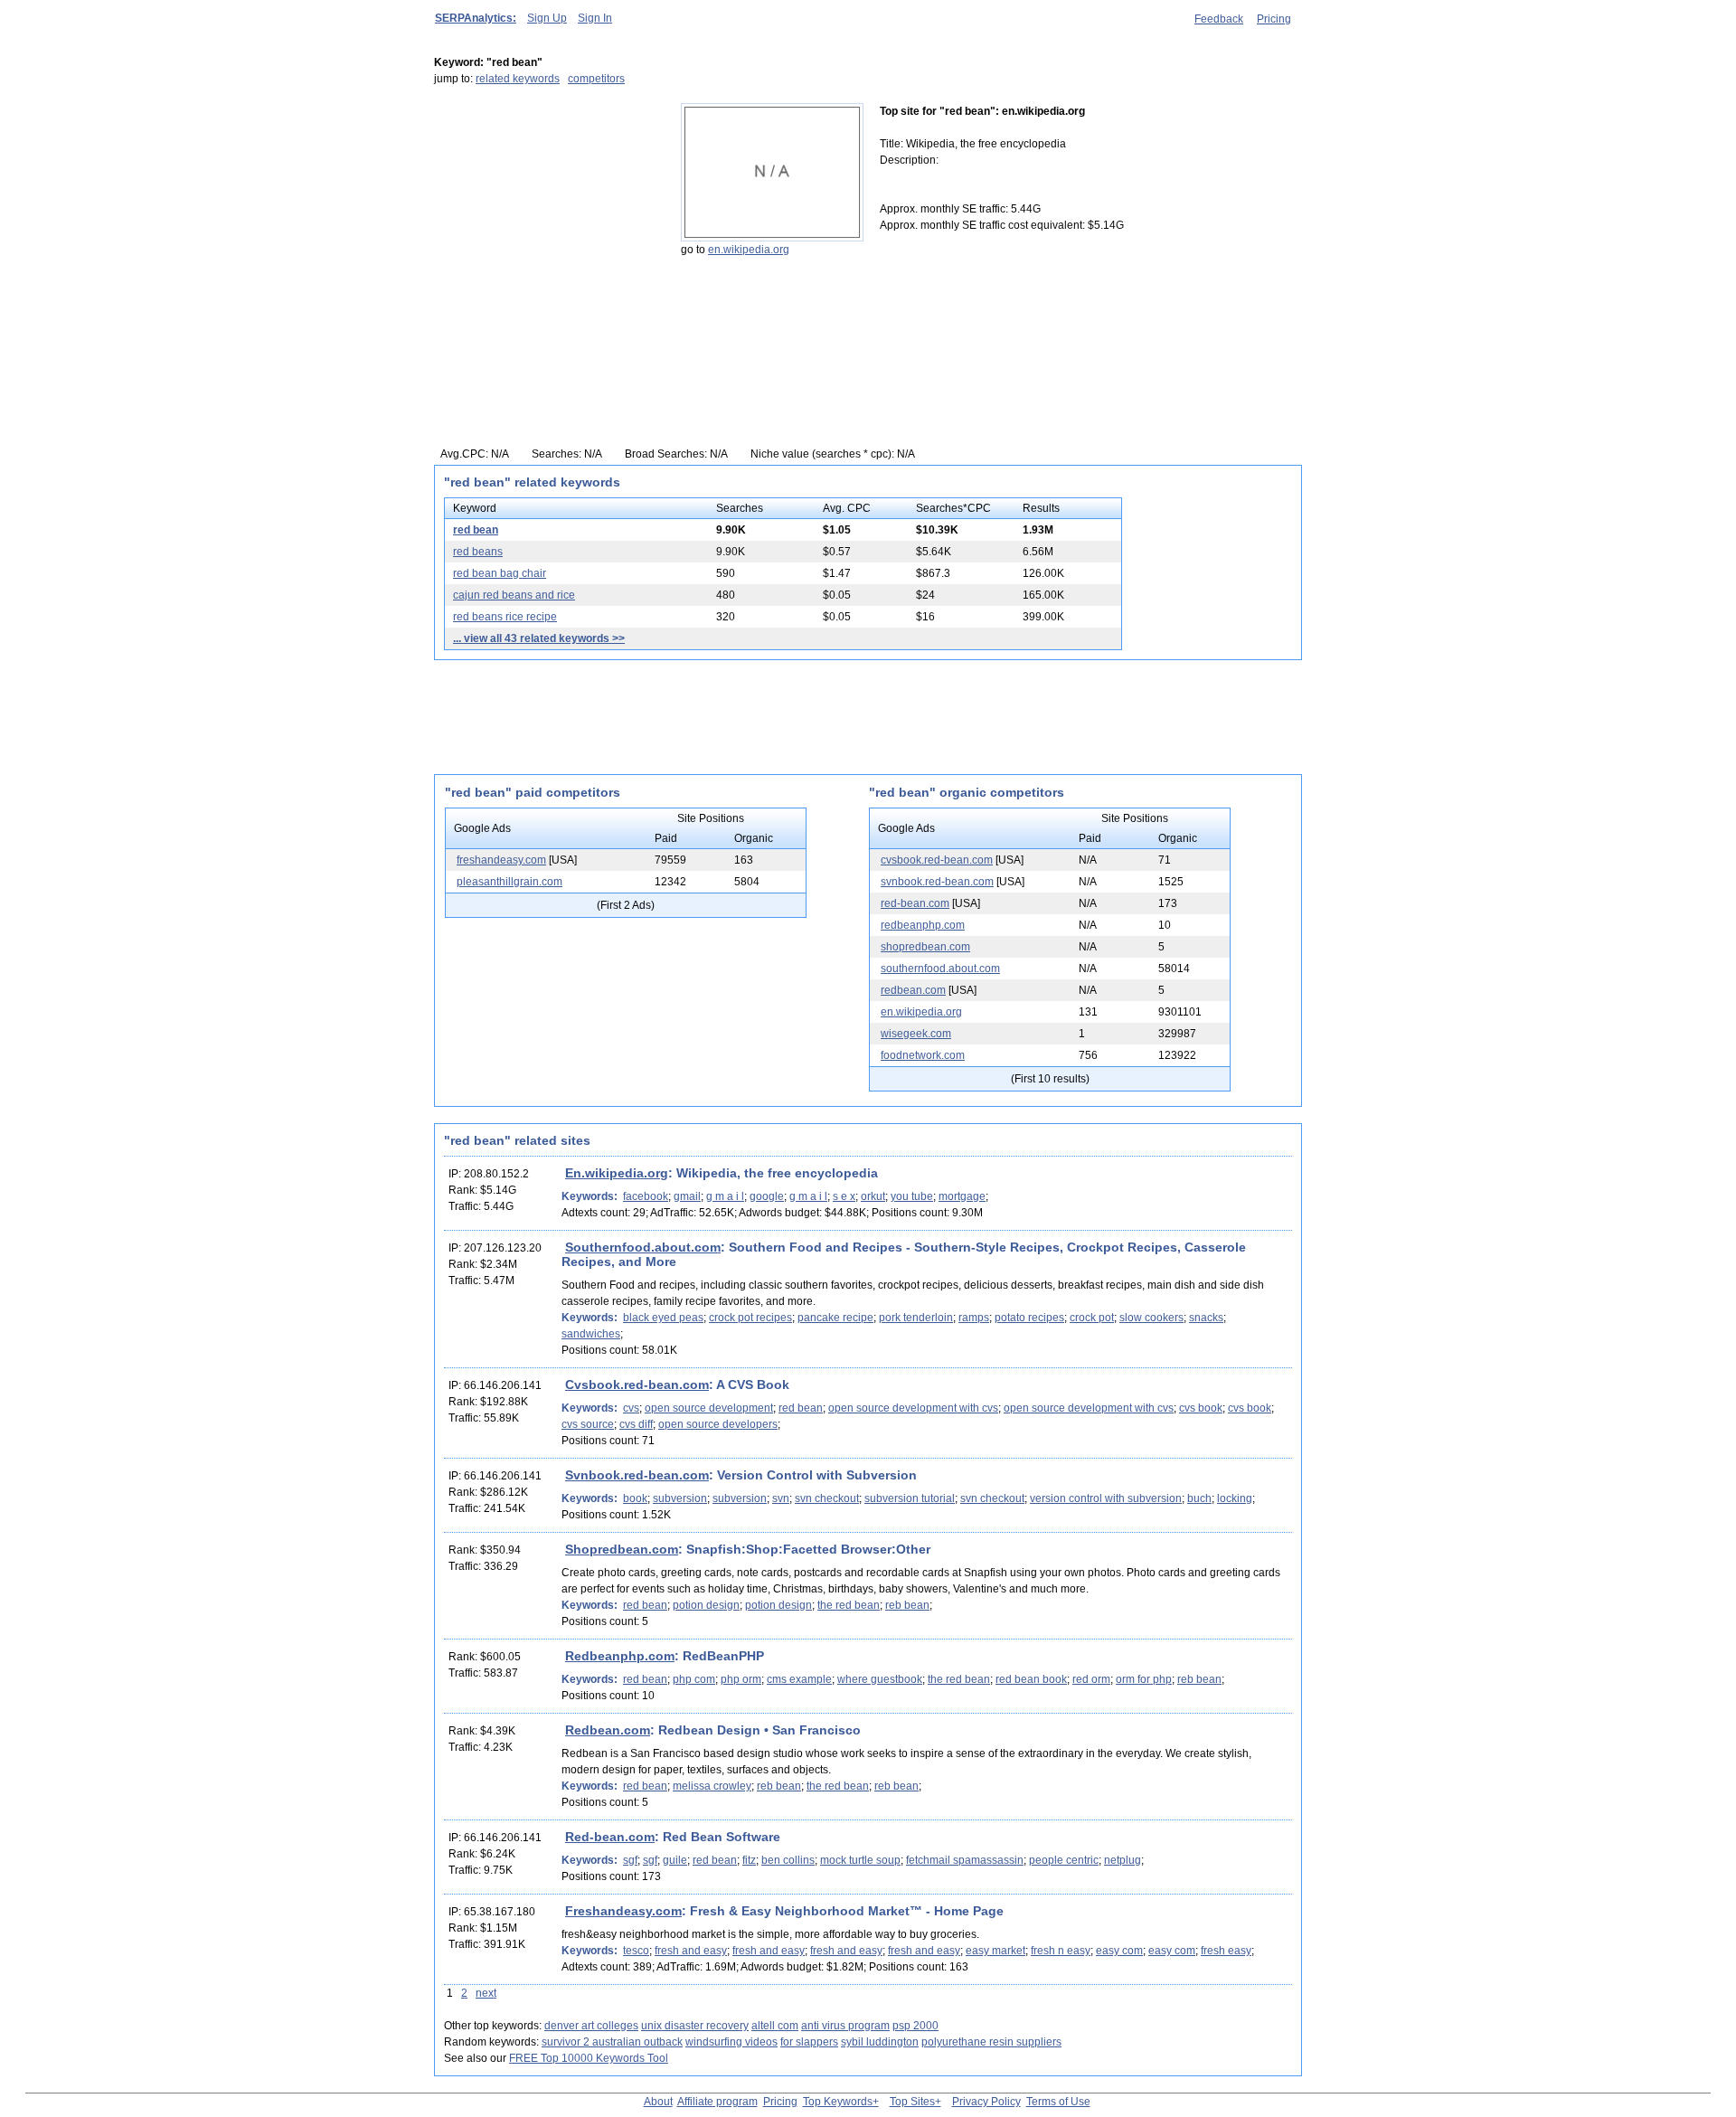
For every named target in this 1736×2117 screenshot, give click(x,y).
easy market (995, 1951)
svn (781, 1498)
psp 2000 (915, 2026)
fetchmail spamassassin (965, 1860)
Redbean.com (608, 1730)
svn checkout (827, 1498)
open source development (709, 1408)
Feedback (1219, 19)
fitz (749, 1860)
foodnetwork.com (923, 1055)
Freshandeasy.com (623, 1911)
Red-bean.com (610, 1837)
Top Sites (912, 2102)
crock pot (1092, 1318)
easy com (1119, 1951)
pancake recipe (835, 1318)
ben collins (788, 1860)
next (486, 1993)
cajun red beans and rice (514, 595)
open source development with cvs (913, 1408)
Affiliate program (717, 2102)
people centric (1064, 1860)
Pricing (1274, 19)
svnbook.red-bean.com (937, 882)
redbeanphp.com (923, 925)
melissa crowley (712, 1786)
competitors (596, 79)
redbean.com (913, 990)
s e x (844, 1196)
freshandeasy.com (501, 860)
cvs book (1201, 1408)
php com (694, 1679)
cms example (799, 1679)
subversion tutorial (910, 1498)
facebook (646, 1196)
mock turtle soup (860, 1860)
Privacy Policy (986, 2102)
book (635, 1498)
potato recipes (1029, 1318)
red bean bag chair (500, 573)
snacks (1206, 1318)
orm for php (1144, 1679)
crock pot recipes (750, 1318)
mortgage (962, 1196)
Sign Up (547, 18)
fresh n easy (1061, 1951)
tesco (636, 1951)
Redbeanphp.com (620, 1656)
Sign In (595, 18)
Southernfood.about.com (643, 1247)
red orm (1091, 1679)
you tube (912, 1196)
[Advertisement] (547, 216)
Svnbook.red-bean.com (637, 1475)
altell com (775, 2026)
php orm (741, 1679)
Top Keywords (838, 2102)
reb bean (907, 1605)
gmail (687, 1196)
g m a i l (725, 1196)
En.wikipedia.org (617, 1173)
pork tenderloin (916, 1318)
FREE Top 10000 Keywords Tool (589, 2058)
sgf (630, 1860)
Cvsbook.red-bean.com (637, 1385)
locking (1235, 1498)
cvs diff (636, 1424)
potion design (706, 1605)
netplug (1123, 1860)
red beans (478, 552)
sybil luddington (880, 2042)
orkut (873, 1196)
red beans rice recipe (505, 617)
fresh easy (1226, 1951)
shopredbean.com (925, 947)
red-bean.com (915, 903)
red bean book (1031, 1679)
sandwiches (591, 1334)
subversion (680, 1498)
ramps (974, 1318)
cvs (631, 1408)
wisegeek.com (916, 1034)
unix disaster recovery (695, 2026)
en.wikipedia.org (749, 250)
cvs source (588, 1424)
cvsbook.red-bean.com (937, 860)
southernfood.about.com (940, 969)
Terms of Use (1058, 2102)
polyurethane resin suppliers (991, 2042)
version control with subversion (1106, 1498)
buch (1199, 1498)
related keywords (518, 79)
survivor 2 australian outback (612, 2042)
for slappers (809, 2042)
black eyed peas (663, 1318)
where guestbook (880, 1679)
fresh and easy (691, 1951)
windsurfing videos (731, 2042)
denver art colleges (591, 2026)
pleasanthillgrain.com (509, 882)
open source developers (718, 1424)
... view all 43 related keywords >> (539, 638)
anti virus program (845, 2026)
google (767, 1196)
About (658, 2102)
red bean (476, 530)
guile (675, 1860)
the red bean (849, 1605)
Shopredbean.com (622, 1549)
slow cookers (1151, 1318)
